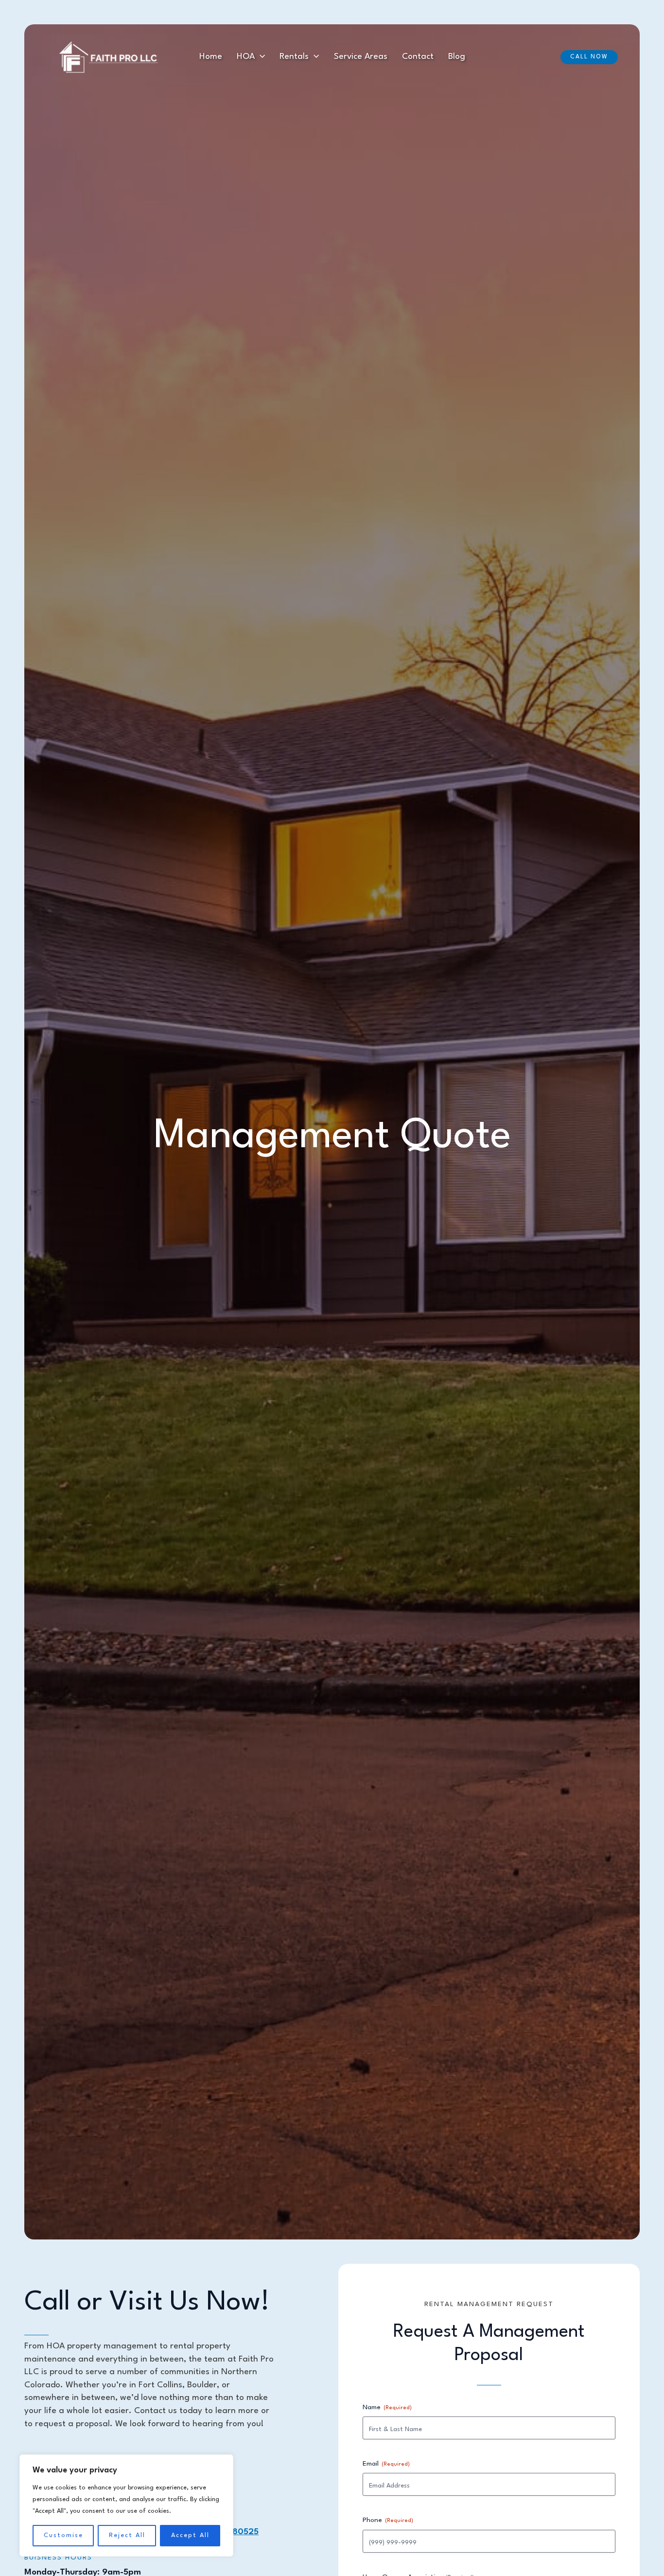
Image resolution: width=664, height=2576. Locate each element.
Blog (457, 57)
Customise (63, 2535)
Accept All (190, 2535)
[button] (260, 57)
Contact (418, 57)
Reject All (127, 2535)
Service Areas (361, 57)
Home (211, 57)
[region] (126, 2505)
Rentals (294, 57)
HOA (246, 57)
